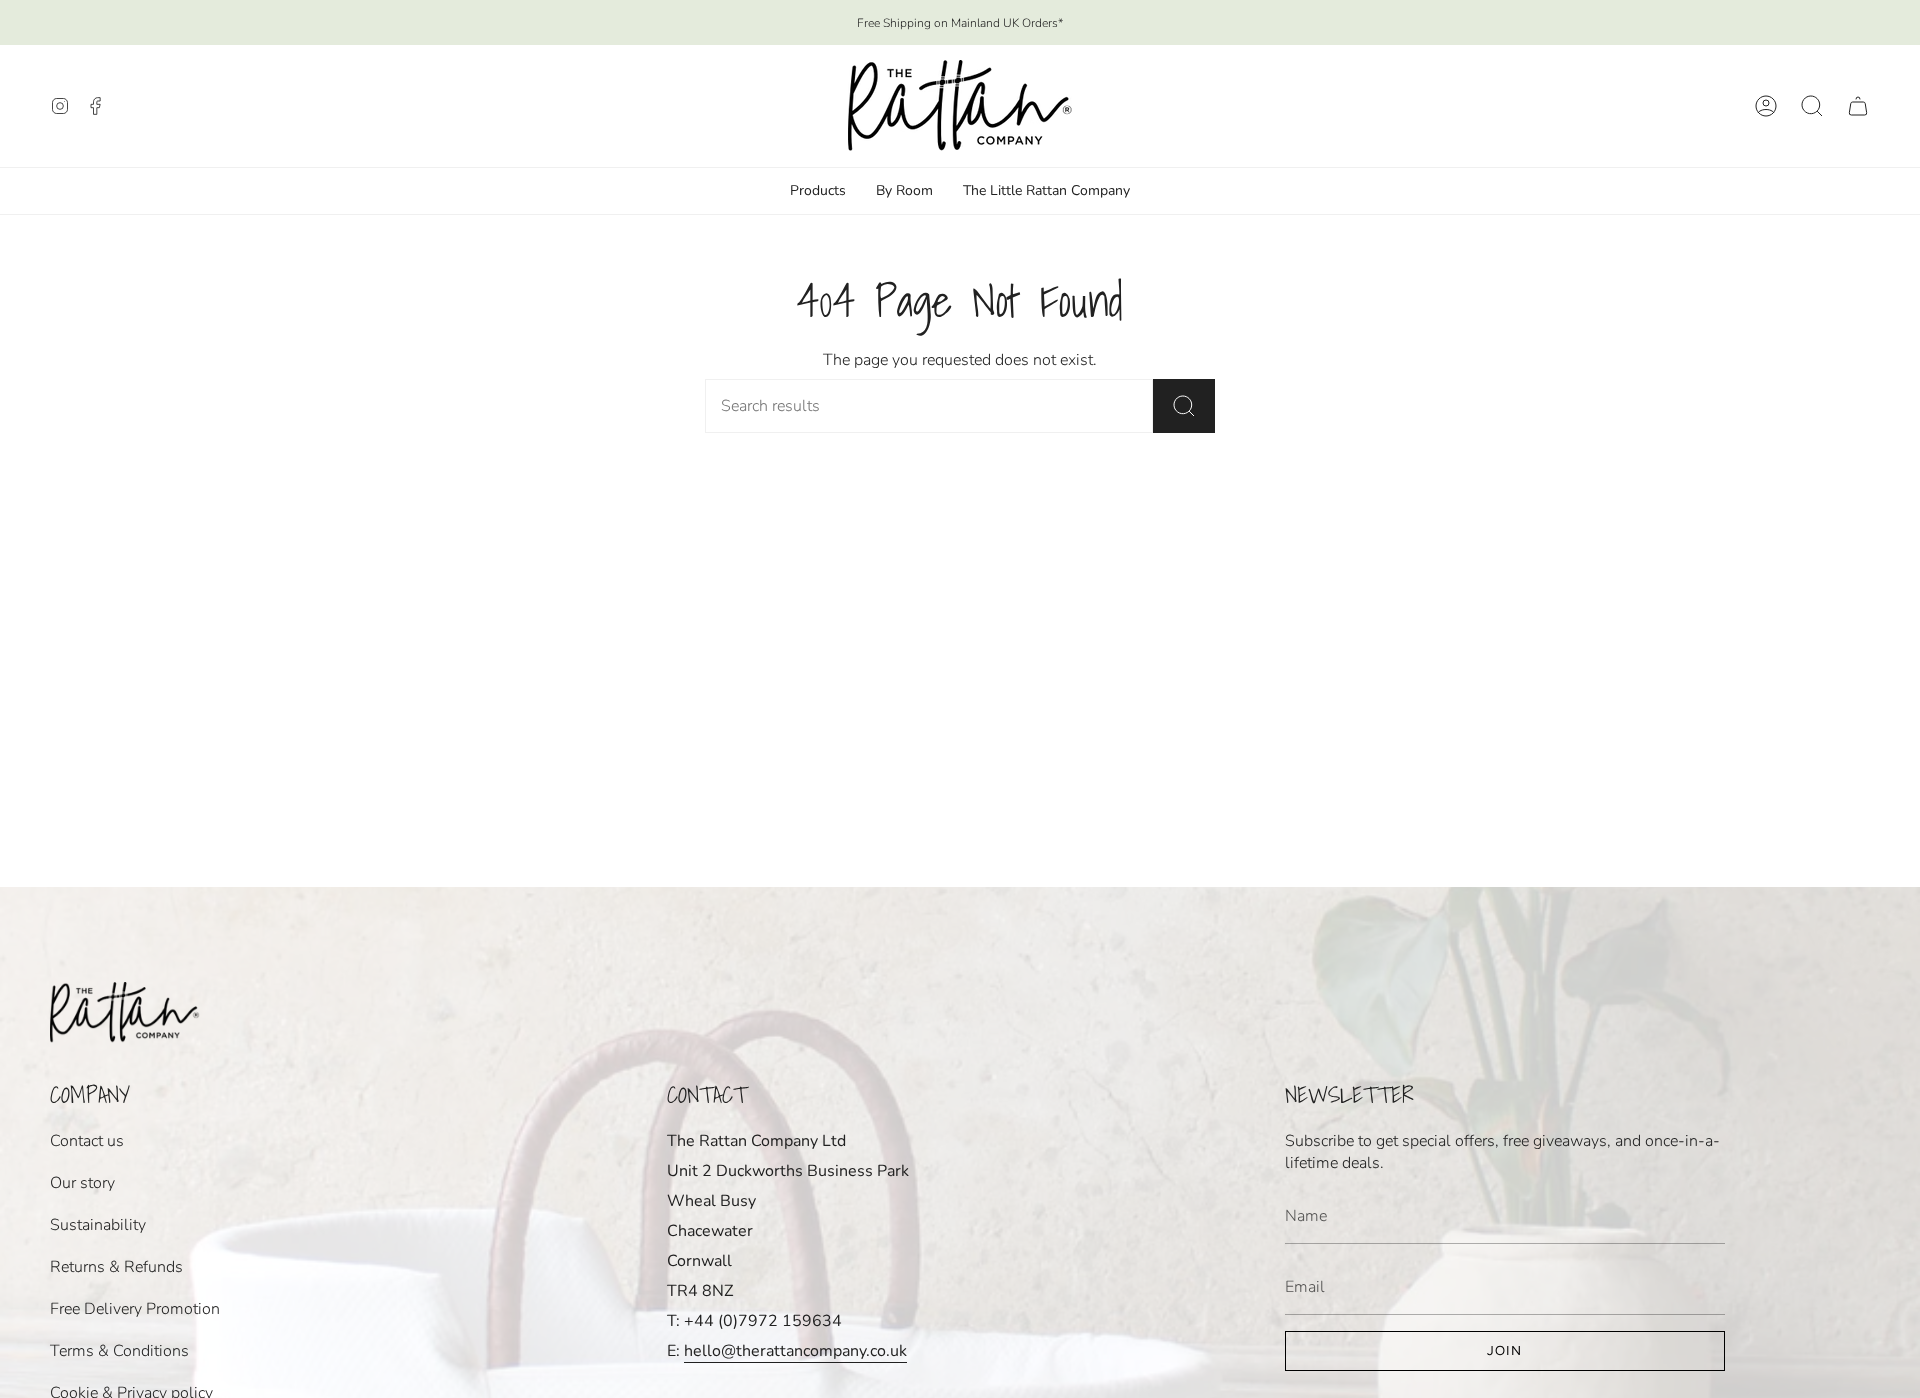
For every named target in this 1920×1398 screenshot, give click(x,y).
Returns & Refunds (116, 1267)
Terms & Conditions (119, 1351)
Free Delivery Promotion (135, 1309)
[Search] (1184, 406)
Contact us (87, 1141)
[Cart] (1858, 106)
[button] (1812, 106)
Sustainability (98, 1225)
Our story (82, 1183)
